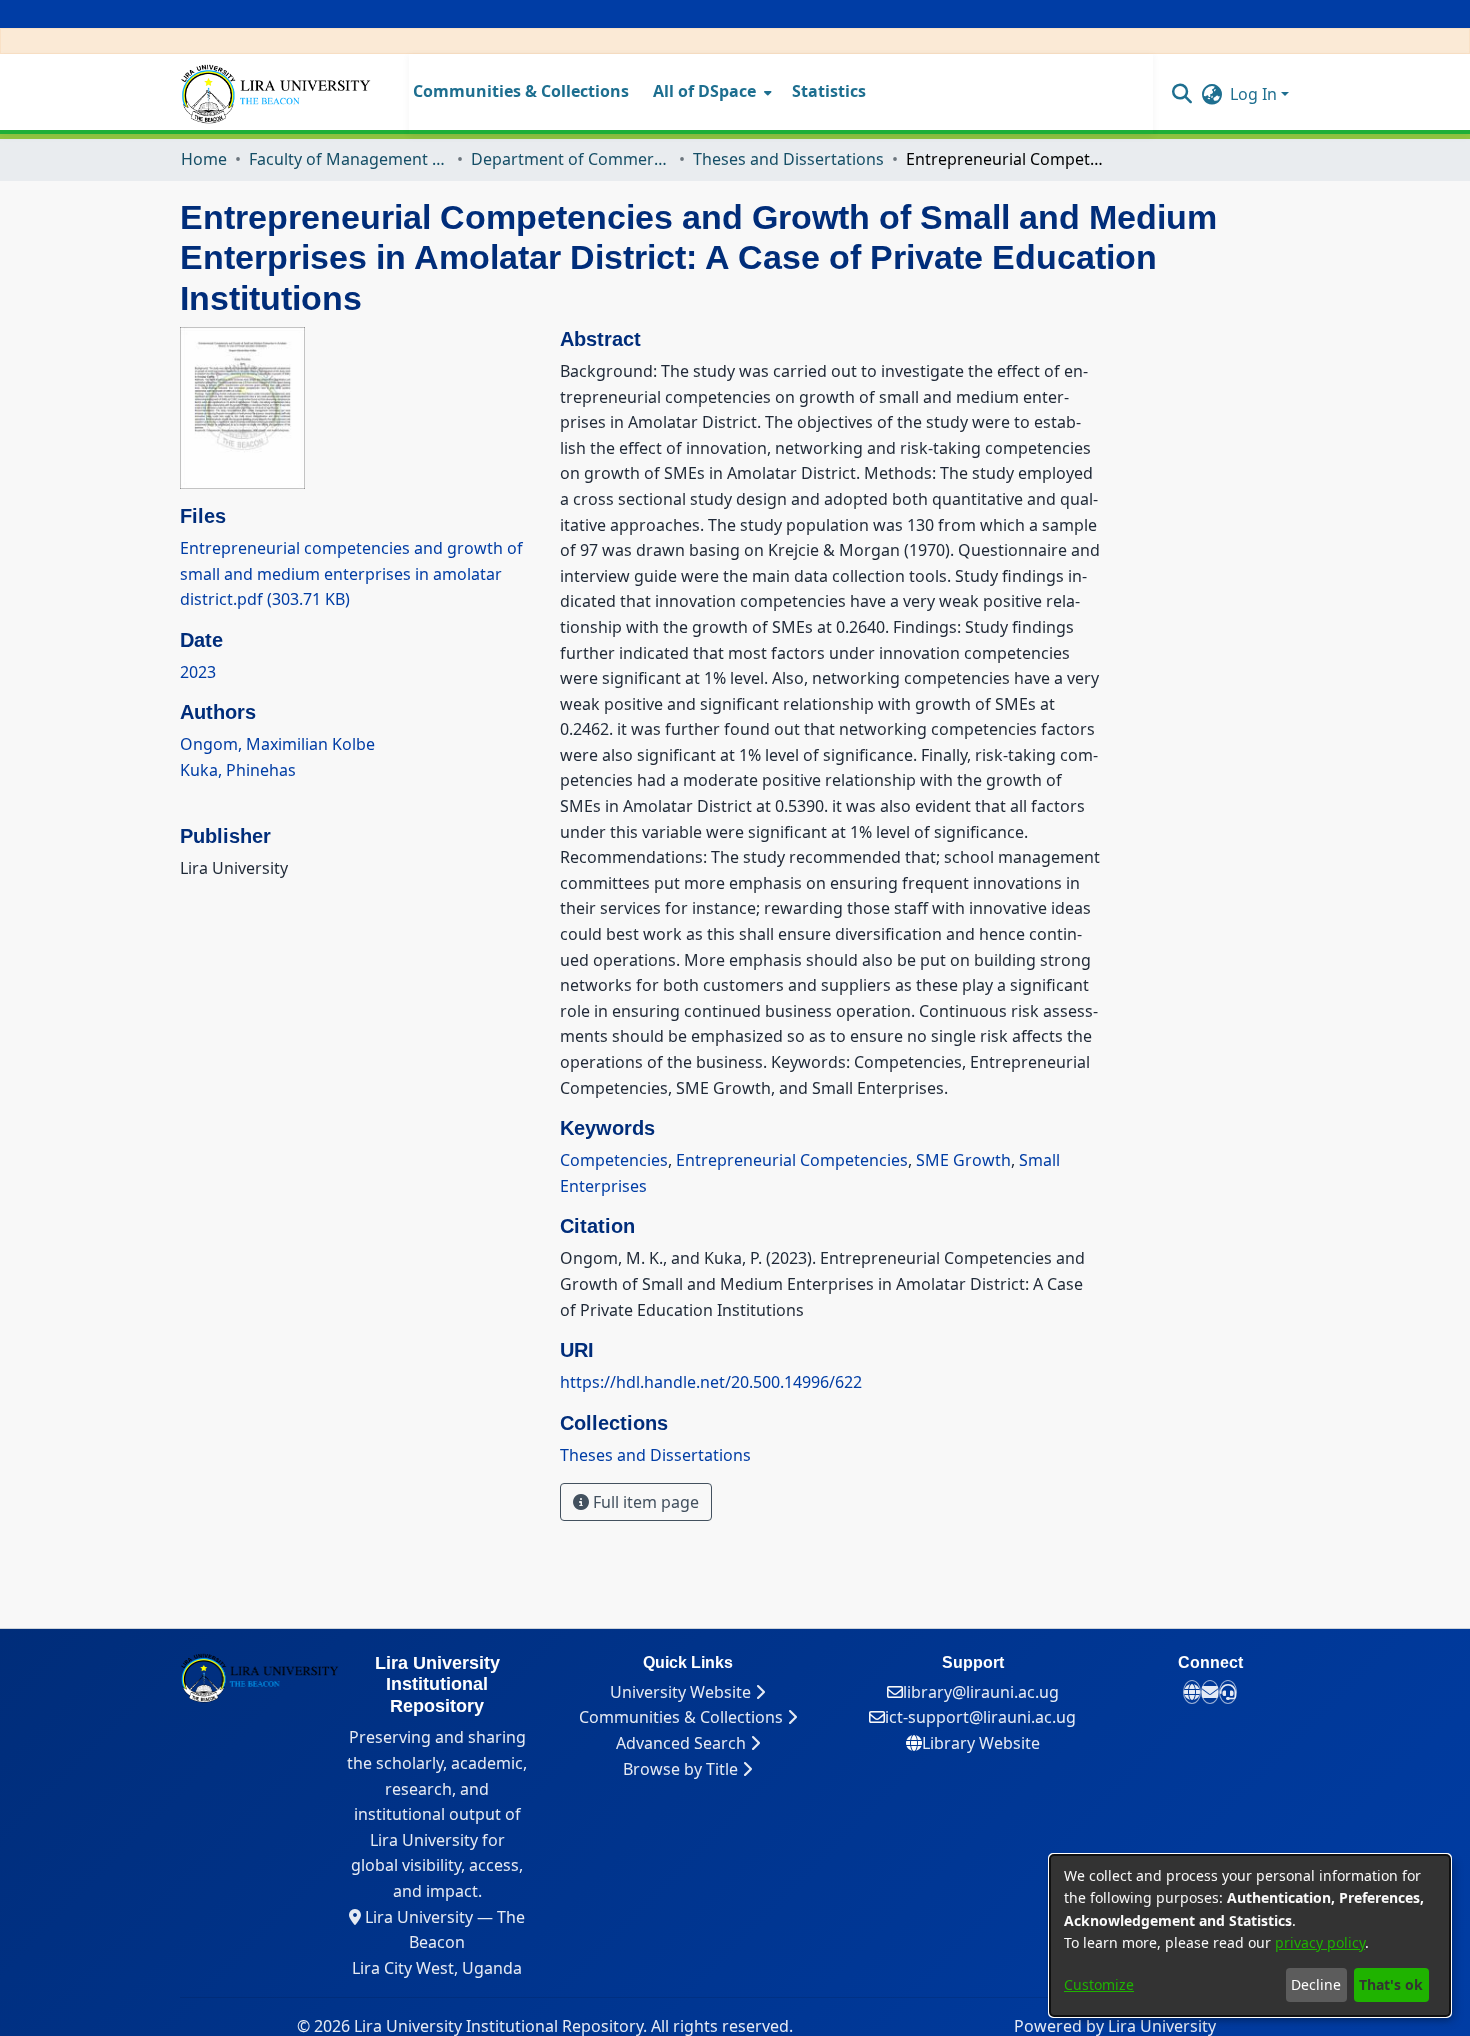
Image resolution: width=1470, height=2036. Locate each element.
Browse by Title (682, 1769)
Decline (1316, 1984)
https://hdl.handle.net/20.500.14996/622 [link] (711, 1382)
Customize (1099, 1984)
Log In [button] (1255, 94)
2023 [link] (198, 672)
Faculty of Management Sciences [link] (349, 159)
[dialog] (1250, 1935)
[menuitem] (710, 92)
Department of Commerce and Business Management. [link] (571, 159)
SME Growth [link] (963, 1160)
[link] (351, 573)
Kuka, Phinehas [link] (238, 770)
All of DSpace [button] (704, 91)
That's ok (1391, 1984)
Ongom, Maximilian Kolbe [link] (277, 744)
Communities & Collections (683, 1717)
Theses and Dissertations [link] (788, 159)
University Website (682, 1692)
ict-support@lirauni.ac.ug (980, 1717)
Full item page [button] (644, 1502)
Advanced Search (683, 1743)
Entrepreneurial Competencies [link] (792, 1160)
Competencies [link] (614, 1160)
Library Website (981, 1743)
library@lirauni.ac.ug (981, 1692)
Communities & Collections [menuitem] (521, 91)
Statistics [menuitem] (829, 91)
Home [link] (204, 159)
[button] (1181, 93)
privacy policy (1320, 1942)
